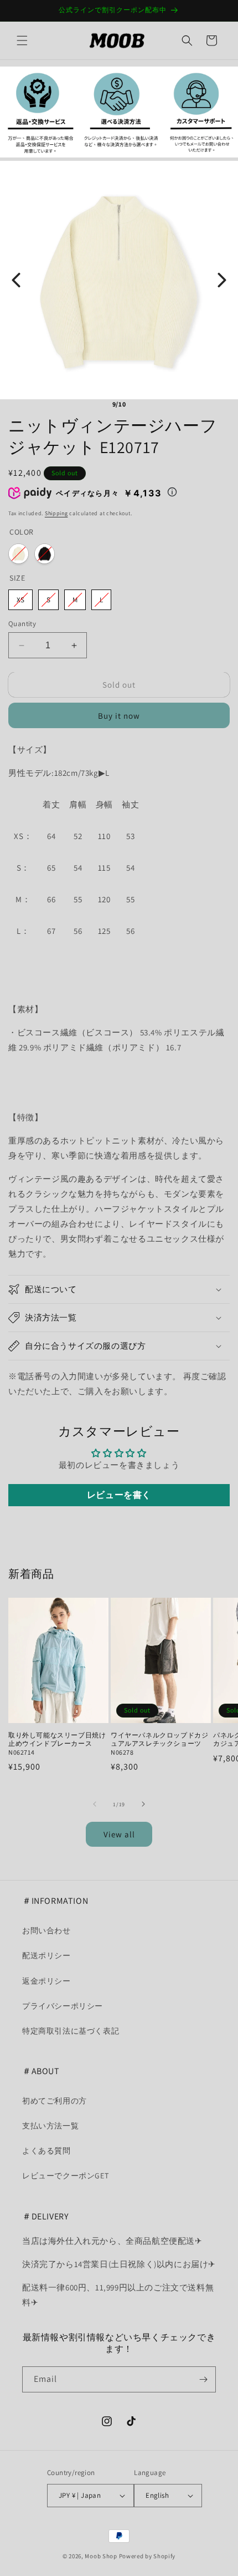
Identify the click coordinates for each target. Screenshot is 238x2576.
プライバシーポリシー (63, 2006)
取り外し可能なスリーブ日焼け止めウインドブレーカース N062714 (57, 1744)
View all (119, 1834)
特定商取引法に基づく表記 (71, 2031)
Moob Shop (101, 2556)
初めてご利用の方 (55, 2101)
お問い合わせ (46, 1930)
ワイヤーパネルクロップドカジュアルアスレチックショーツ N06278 (159, 1744)
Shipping (56, 513)
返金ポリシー (46, 1981)
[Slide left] (95, 1804)
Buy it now (119, 716)
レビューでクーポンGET (65, 2176)
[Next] (222, 280)
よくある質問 (46, 2151)
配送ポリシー (46, 1955)
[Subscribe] (203, 2379)
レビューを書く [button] (119, 1495)
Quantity (22, 624)
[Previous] (16, 280)
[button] (22, 40)
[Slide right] (143, 1804)
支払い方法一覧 (50, 2126)
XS (20, 600)
